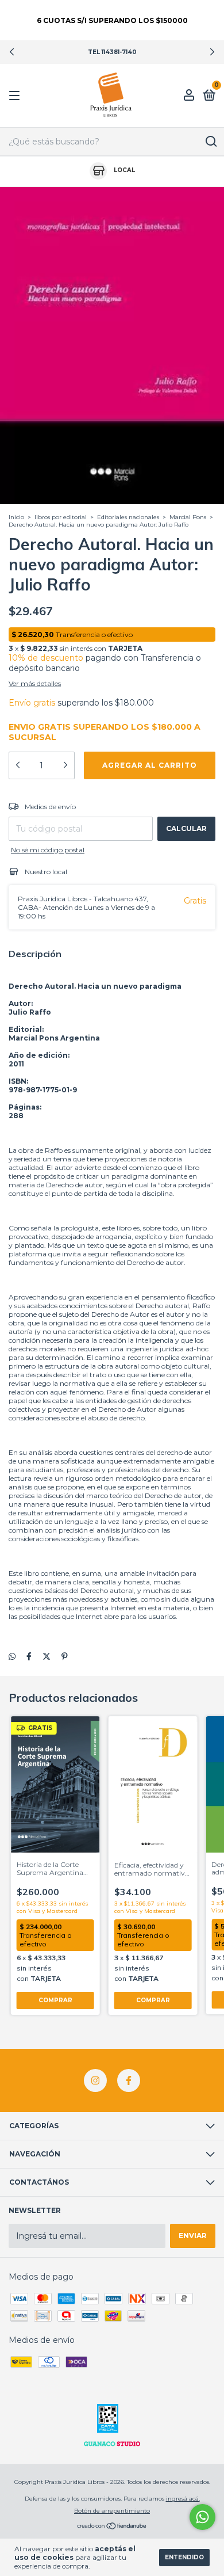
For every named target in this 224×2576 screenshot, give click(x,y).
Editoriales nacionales (129, 517)
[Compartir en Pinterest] (65, 1657)
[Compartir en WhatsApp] (12, 1657)
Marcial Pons (188, 517)
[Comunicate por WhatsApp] (202, 2517)
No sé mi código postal (48, 850)
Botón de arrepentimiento (112, 2511)
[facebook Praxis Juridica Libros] (129, 2080)
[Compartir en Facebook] (29, 1657)
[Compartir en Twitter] (47, 1657)
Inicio (16, 517)
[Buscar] (211, 142)
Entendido (184, 2557)
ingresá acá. (183, 2499)
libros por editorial (61, 517)
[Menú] (16, 96)
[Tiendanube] (112, 2527)
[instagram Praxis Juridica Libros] (95, 2080)
